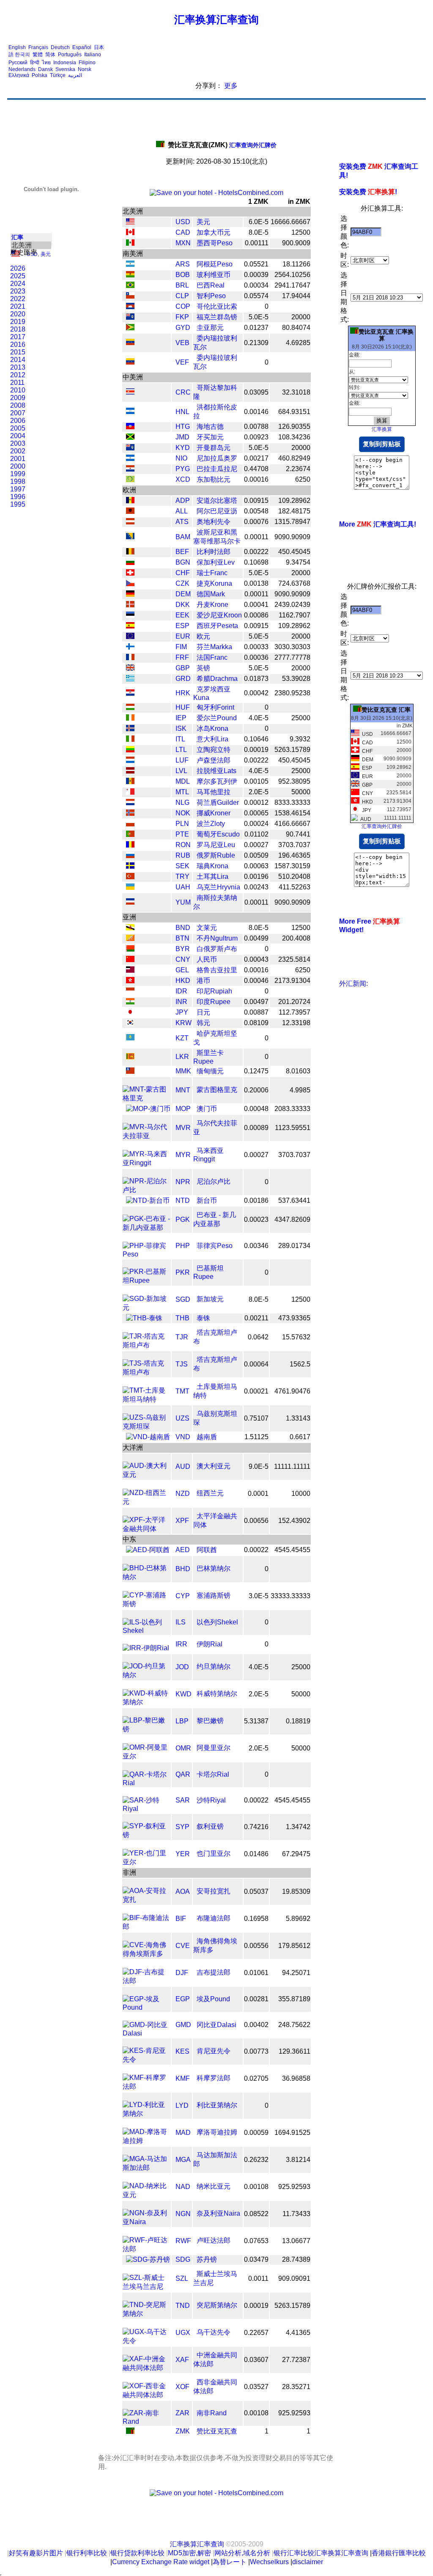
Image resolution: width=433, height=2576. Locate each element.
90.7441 (298, 834)
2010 (18, 390)
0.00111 (257, 243)
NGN (183, 2214)
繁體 (38, 55)
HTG (183, 427)
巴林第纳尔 (214, 1568)
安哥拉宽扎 (214, 1891)
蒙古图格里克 (217, 1090)
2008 (18, 405)
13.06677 (296, 2241)
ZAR (182, 2413)
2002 (18, 451)
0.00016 (256, 479)
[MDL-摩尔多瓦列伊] (130, 782)
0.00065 (256, 813)
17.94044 (296, 296)
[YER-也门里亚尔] (147, 1862)
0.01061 (256, 1973)
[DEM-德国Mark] (130, 594)
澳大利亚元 (214, 1466)
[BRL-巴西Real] (130, 286)
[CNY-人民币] (130, 960)
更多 (231, 86)
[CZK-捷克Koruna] (130, 584)
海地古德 (210, 427)
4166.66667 (292, 824)
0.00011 (256, 537)
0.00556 (256, 1946)
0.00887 (256, 1012)
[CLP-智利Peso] (130, 296)
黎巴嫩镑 (210, 1721)
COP (183, 306)
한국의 (22, 55)
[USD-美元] (130, 222)
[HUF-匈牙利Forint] (130, 708)
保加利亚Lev (216, 562)
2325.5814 (294, 959)
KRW (184, 1023)
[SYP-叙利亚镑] (147, 1835)
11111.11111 (292, 1466)
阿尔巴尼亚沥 (217, 511)
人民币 (207, 959)
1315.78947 (292, 522)
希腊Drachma (217, 679)
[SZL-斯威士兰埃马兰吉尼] (147, 2287)
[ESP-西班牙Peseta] (130, 626)
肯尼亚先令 (214, 2051)
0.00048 (256, 1109)
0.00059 (256, 2133)
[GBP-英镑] (130, 668)
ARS (183, 264)
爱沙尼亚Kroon (219, 615)
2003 (18, 443)
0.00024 (256, 824)
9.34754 (298, 562)
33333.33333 (290, 1596)
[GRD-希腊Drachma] (130, 679)
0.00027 (256, 845)
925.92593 (294, 2187)
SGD (183, 1299)
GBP (183, 668)
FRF (182, 657)
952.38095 (294, 781)
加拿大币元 (214, 232)
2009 (18, 398)
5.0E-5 (259, 317)
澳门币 (207, 1109)
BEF (182, 552)
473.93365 (294, 1318)
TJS (182, 1364)
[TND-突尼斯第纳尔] (147, 2314)
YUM (183, 902)
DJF (182, 1973)
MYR (183, 1155)
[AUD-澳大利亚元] (147, 1475)
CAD (183, 232)
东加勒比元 (214, 479)
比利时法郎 (214, 552)
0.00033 (256, 647)
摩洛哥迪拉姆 (217, 2132)
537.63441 (294, 1200)
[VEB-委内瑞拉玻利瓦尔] (130, 343)
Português (70, 55)
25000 (301, 718)
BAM (183, 537)
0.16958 (256, 1919)
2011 (17, 383)
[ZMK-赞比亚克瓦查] (130, 2432)
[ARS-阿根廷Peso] (130, 265)
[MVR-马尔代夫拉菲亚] (147, 1136)
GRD (183, 679)
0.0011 (258, 2278)
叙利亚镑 (210, 1826)
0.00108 (256, 2187)
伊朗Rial (210, 1644)
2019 (18, 322)
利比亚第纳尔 (217, 2105)
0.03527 (256, 2387)
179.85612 (294, 1946)
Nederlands (22, 69)
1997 (18, 489)
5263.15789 (292, 750)
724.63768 (294, 583)
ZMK (183, 2431)
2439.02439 (292, 605)
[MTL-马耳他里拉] (130, 792)
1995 (18, 504)
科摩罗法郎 (214, 2078)
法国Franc (212, 657)
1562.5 (300, 1364)
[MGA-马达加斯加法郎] (147, 2168)
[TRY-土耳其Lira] (130, 877)
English (17, 47)
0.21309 (256, 343)
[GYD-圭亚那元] (130, 328)
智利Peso (211, 296)
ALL (182, 511)
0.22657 (256, 2333)
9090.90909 (292, 537)
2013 (18, 367)
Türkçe (58, 75)
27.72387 (296, 2360)
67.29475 (296, 1854)
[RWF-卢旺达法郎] (147, 2249)
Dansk (45, 69)
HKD (183, 981)
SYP (182, 1827)
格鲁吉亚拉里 (217, 970)
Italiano (93, 55)
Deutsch (60, 47)
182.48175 (294, 511)
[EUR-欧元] (130, 637)
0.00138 (256, 583)
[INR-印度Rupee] (130, 1002)
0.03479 (256, 2259)
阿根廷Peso (215, 264)
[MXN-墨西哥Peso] (130, 243)
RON (183, 845)
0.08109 (256, 1023)
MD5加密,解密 (189, 2553)
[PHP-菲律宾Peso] (147, 1254)
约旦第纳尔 (214, 1667)
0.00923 (256, 437)
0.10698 (256, 562)
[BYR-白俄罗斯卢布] (130, 949)
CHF (183, 573)
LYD (182, 2106)
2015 (18, 352)
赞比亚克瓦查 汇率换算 (386, 335)
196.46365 (294, 855)
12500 (301, 232)
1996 (18, 497)
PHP (183, 1246)
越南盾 (207, 1437)
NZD (183, 1494)
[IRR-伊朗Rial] (146, 1648)
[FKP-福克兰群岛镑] (130, 317)
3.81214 (298, 2160)
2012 (18, 375)
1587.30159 (292, 866)
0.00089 (256, 1128)
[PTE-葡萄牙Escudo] (130, 835)
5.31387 (256, 1721)
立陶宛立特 (214, 750)
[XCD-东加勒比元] (130, 480)
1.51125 (256, 1437)
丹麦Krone (212, 605)
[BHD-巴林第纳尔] (147, 1577)
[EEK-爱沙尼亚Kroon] (130, 616)
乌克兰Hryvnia (218, 887)
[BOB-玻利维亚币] (130, 275)
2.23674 (298, 469)
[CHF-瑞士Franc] (130, 573)
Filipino (87, 63)
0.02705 (256, 2078)
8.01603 (298, 1071)
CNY (183, 959)
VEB (182, 343)
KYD (183, 448)
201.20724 (294, 1002)
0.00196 (256, 876)
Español (82, 47)
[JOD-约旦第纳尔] (147, 1675)
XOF (182, 2387)
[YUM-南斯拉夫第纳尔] (130, 902)
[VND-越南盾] (148, 1437)
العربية (75, 75)
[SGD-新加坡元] (147, 1307)
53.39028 (296, 679)
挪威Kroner (214, 813)
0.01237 (256, 328)
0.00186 (256, 1200)
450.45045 (294, 552)
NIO (181, 458)
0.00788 (256, 427)
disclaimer (308, 2562)
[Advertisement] (271, 61)
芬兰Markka (214, 647)
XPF (182, 1521)
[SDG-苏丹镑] (148, 2259)
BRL (182, 285)
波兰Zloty (211, 824)
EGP (183, 1999)
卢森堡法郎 (214, 760)
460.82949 (294, 458)
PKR (183, 1272)
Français (38, 47)
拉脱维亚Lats (216, 771)
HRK (183, 693)
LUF (182, 760)
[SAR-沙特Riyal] (147, 1809)
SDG (183, 2259)
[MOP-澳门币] (148, 1109)
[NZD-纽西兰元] (147, 1502)
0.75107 (256, 1418)
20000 (301, 317)
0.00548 (256, 511)
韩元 (203, 1023)
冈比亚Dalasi (216, 2025)
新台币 (207, 1200)
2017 (18, 337)
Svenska (65, 69)
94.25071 (296, 1973)
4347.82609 (292, 1219)
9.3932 (300, 739)
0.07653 (256, 2241)
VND (183, 1437)
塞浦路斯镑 (214, 1595)
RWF (183, 2241)
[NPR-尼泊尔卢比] (147, 1190)
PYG (183, 469)
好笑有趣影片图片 (36, 2553)
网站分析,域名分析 (242, 2553)
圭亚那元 (210, 328)
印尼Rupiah (214, 991)
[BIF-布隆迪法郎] (147, 1927)
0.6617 (300, 1437)
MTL (182, 792)
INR (181, 1002)
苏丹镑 (207, 2259)
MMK (183, 1071)
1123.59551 (293, 1128)
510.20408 (294, 876)
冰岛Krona (212, 728)
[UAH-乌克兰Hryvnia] (130, 887)
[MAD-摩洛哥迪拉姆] (147, 2141)
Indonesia (65, 63)
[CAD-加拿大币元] (130, 233)
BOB (183, 275)
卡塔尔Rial (213, 1774)
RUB (183, 855)
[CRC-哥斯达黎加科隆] (130, 392)
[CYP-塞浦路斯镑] (147, 1604)
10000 (301, 1494)
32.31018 (296, 392)
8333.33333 (292, 802)
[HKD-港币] (130, 981)
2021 (18, 306)
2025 (18, 276)
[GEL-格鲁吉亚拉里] (130, 970)
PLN (182, 824)
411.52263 (295, 887)
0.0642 (258, 1337)
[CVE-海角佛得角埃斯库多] (147, 1954)
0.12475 (256, 1071)
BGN (183, 562)
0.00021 (256, 1391)
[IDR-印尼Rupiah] (130, 992)
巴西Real (211, 285)
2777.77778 (292, 657)
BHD (183, 1569)
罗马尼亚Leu (216, 845)
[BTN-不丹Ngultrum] (130, 939)
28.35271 (296, 2387)
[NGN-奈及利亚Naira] (147, 2222)
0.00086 (256, 615)
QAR (183, 1774)
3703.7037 (294, 845)
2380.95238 (292, 693)
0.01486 (256, 1854)
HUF (183, 707)
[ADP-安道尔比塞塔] (130, 501)
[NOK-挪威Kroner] (130, 813)
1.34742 (298, 1827)
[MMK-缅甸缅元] (130, 1071)
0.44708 (256, 469)
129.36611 (295, 2051)
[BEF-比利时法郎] (130, 552)
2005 (18, 428)
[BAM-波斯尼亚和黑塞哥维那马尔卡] (130, 537)
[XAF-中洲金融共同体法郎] (147, 2368)
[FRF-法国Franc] (130, 658)
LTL (181, 750)
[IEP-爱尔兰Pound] (130, 718)
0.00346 (256, 1246)
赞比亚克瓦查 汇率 (386, 710)
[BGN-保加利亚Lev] (130, 563)
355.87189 (294, 1999)
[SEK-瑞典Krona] (130, 866)
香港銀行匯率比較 (399, 2553)
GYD (183, 328)
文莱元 (207, 928)
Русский (18, 63)
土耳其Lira (212, 876)
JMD (182, 437)
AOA (183, 1892)
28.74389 (296, 2259)
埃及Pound (213, 1999)
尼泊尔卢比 (214, 1181)
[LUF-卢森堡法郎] (130, 761)
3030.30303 (292, 647)
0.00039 (256, 275)
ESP (182, 626)
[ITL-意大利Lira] (130, 739)
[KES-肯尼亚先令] (147, 2059)
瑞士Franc (212, 573)
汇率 (17, 237)
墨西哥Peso (215, 243)
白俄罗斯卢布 (217, 949)
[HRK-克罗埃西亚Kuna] (130, 693)
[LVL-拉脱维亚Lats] (130, 771)
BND (183, 928)
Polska (40, 75)
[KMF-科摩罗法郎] (147, 2086)
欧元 (203, 636)
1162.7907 (295, 615)
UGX (183, 2333)
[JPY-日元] (130, 1013)
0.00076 (256, 522)
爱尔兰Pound (217, 718)
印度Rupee (214, 1002)
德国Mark (211, 594)
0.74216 (256, 1827)
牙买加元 (210, 437)
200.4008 (296, 938)
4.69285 (298, 343)
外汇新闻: (354, 983)
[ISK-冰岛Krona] (130, 729)
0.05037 (256, 1892)
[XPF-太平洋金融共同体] (147, 1529)
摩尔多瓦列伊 (217, 781)
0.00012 (256, 802)
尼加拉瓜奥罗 (217, 458)
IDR (181, 991)
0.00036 (256, 657)
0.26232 (256, 2160)
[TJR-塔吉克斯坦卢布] (147, 1345)
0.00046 (256, 981)
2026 (18, 268)
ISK (181, 728)
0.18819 (298, 1721)
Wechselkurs (269, 2562)
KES (182, 2051)
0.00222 (256, 552)
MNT (183, 1090)
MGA (183, 2160)
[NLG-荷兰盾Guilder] (130, 803)
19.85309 (296, 1892)
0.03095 (256, 392)
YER (183, 1854)
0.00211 (256, 1318)
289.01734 (294, 1246)
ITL (180, 739)
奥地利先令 (214, 522)
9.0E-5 (259, 1466)
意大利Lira (212, 739)
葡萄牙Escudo (218, 834)
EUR (183, 636)
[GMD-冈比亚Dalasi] (147, 2033)
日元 (203, 1012)
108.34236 (294, 437)
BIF (181, 1919)
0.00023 (256, 1219)
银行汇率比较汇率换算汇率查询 (321, 2553)
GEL (182, 970)
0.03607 (256, 2360)
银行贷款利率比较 (137, 2553)
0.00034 (256, 285)
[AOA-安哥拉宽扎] (147, 1900)
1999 (18, 474)
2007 (18, 413)
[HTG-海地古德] (130, 427)
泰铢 (203, 1318)
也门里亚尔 (214, 1853)
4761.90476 (292, 1391)
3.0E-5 (259, 1596)
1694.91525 (292, 2133)
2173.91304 (292, 981)
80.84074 (296, 328)
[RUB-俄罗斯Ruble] (130, 856)
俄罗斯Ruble (216, 855)
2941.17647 (292, 285)
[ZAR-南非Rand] (147, 2421)
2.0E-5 (259, 792)
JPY (182, 1012)
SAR (183, 1800)
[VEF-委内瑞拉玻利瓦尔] (130, 362)
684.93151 (294, 412)
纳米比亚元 (214, 2186)
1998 (18, 481)
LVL (181, 771)
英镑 (203, 668)
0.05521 (256, 264)
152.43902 (294, 1521)
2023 (18, 291)
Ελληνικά (19, 75)
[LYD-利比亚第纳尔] (147, 2114)
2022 (18, 299)
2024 (18, 284)
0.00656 (256, 1521)
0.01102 (256, 834)
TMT (182, 1391)
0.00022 (256, 1550)
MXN (183, 243)
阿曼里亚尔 (214, 1748)
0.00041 (256, 605)
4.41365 (298, 2333)
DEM (183, 594)
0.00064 (256, 1364)
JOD (182, 1667)
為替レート (230, 2562)
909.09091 (294, 2278)
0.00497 (256, 1002)
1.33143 (298, 1418)
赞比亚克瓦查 (217, 2431)
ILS (181, 1622)
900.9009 (296, 243)
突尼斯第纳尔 (217, 2305)
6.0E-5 (259, 222)
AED (183, 1550)
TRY (182, 876)
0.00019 (256, 750)
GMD (183, 2025)
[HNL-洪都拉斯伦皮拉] (130, 412)
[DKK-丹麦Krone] (130, 605)
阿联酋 (207, 1550)
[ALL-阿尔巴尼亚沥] (130, 512)
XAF (182, 2360)
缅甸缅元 (210, 1071)
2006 (18, 421)
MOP (183, 1109)
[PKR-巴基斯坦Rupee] (147, 1280)
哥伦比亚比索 (217, 306)
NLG (182, 802)
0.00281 (256, 1999)
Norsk (85, 69)
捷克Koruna (214, 583)
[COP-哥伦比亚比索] (130, 307)
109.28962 (294, 501)
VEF (182, 362)
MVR (183, 1128)
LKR (182, 1057)
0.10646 (256, 739)
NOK (183, 813)
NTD (183, 1200)
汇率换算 (382, 429)
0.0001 (258, 1494)
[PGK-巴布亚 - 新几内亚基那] (147, 1228)
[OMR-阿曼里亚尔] (147, 1756)
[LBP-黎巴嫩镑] (147, 1729)
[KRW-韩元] (130, 1023)
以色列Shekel (217, 1622)
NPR (183, 1182)
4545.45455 (292, 1550)
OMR (183, 1748)
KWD (184, 1694)
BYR (183, 949)
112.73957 (295, 1012)
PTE (182, 834)
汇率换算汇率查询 (216, 19)
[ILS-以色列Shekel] (147, 1631)
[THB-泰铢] (144, 1318)
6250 (303, 479)
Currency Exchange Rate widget (161, 2562)
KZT (182, 1038)
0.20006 (256, 1090)
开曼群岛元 (214, 448)
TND (183, 2306)
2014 (18, 360)
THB (182, 1318)
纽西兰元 (210, 1493)
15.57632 (296, 1337)
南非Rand (212, 2413)
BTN (182, 938)
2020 (18, 314)
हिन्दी (35, 63)
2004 (18, 436)
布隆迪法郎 (214, 1918)
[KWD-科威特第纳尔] (147, 1702)
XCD (183, 479)
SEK (182, 866)
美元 (46, 254)
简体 (50, 55)
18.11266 (296, 264)
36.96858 (296, 2078)
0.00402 (256, 2025)
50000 (301, 792)
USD (183, 222)
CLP (182, 296)
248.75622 (294, 2025)
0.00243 (256, 887)
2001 (18, 459)
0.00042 (256, 693)
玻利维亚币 (214, 275)
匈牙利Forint (215, 707)
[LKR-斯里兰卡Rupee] (130, 1057)
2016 (18, 344)
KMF (183, 2078)
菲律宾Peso (215, 1246)
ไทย (46, 63)
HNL (182, 412)
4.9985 (300, 1090)
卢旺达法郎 (214, 2240)
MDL (183, 781)
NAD (183, 2187)
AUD (183, 1466)
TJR (182, 1337)
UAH (183, 887)
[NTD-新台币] (148, 1200)
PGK (183, 1219)
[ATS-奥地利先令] (130, 522)
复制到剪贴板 (382, 444)
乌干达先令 (214, 2332)
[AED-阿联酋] (148, 1550)
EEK (182, 615)
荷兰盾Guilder (218, 802)
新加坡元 (210, 1299)
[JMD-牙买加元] (130, 438)
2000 (18, 466)
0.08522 (256, 2214)
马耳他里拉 (214, 792)
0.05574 (256, 296)
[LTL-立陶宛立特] (130, 750)
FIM (181, 647)
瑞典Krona (212, 866)
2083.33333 (292, 1109)
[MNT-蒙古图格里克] (147, 1098)
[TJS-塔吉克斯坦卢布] (147, 1372)
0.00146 (256, 412)
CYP (183, 1596)
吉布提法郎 (214, 1972)
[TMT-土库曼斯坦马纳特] (147, 1399)
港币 (203, 981)
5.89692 (298, 1919)
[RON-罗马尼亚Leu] (130, 845)
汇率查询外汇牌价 (222, 145)
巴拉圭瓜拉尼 (217, 469)
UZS (182, 1418)
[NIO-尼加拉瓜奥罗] (130, 459)
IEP (181, 718)
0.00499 (256, 938)
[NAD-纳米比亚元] (147, 2195)
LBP (182, 1721)
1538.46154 (292, 813)
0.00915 (256, 501)
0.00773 (256, 2051)
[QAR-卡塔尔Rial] (147, 1783)
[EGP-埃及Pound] (147, 2007)
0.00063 (256, 866)
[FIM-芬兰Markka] (130, 647)
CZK (182, 583)
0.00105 (256, 781)
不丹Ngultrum (217, 938)
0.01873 (256, 679)
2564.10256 (292, 275)
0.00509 (256, 855)
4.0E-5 (259, 718)
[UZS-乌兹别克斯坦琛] (147, 1426)
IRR (181, 1644)
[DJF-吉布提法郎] (147, 1981)
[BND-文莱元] (130, 928)
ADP (183, 501)
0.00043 (256, 959)
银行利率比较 (87, 2553)
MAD (183, 2133)
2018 (18, 329)
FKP (182, 317)
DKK (183, 605)
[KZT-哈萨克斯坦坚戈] (130, 1038)
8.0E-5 (259, 232)
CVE (183, 1946)
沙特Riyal (211, 1800)
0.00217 (256, 458)
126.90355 (294, 427)
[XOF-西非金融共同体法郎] (147, 2395)
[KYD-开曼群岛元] (130, 448)
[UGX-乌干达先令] (147, 2341)
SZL (182, 2278)
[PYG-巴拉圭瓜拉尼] (130, 469)
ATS (182, 522)
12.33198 (296, 1023)
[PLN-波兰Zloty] (130, 824)
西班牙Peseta (217, 626)
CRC (183, 392)
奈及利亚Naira (218, 2213)
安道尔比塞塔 (217, 501)
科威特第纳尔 (217, 1694)
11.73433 (296, 2214)
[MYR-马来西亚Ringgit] (147, 1163)
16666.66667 (290, 222)
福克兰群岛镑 (217, 317)
